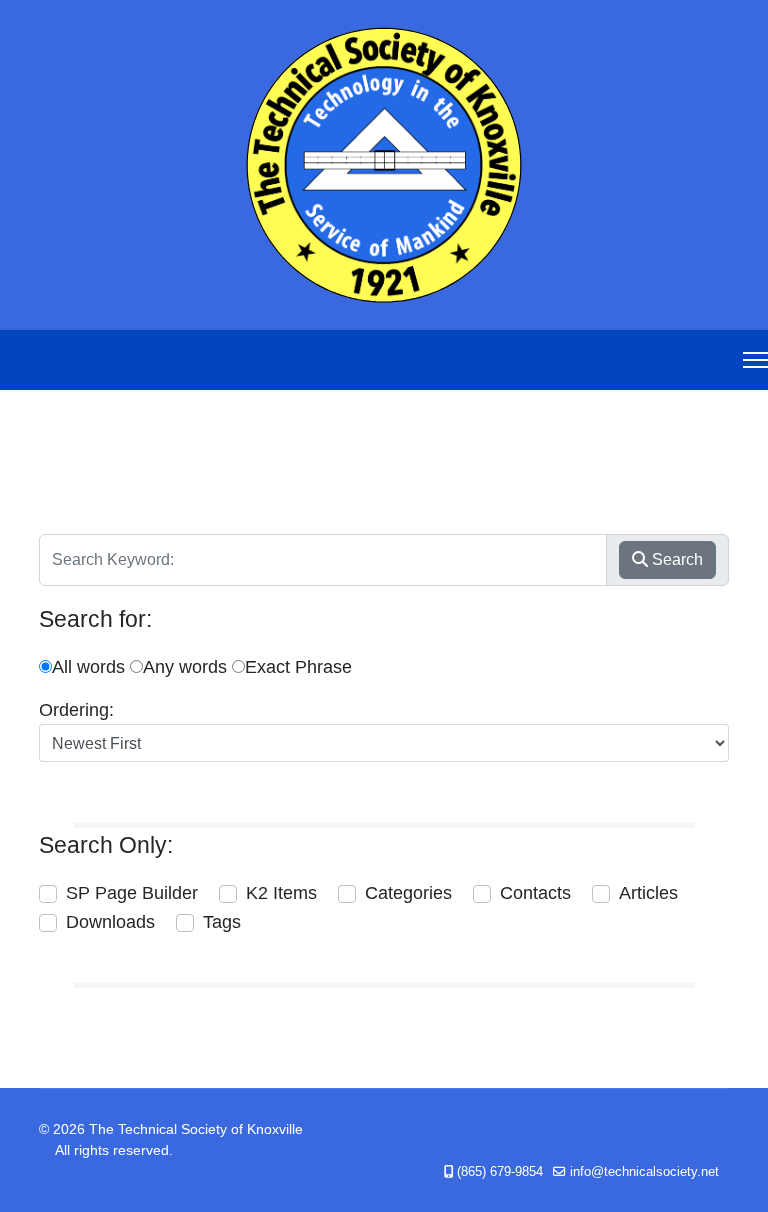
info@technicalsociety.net (644, 1172)
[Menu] (755, 360)
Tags (222, 922)
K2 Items (281, 893)
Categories (408, 893)
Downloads (110, 922)
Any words (185, 667)
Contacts (535, 893)
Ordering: (76, 710)
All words (88, 667)
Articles (648, 893)
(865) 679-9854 (500, 1172)
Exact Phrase (298, 667)
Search (675, 559)
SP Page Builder (132, 893)
